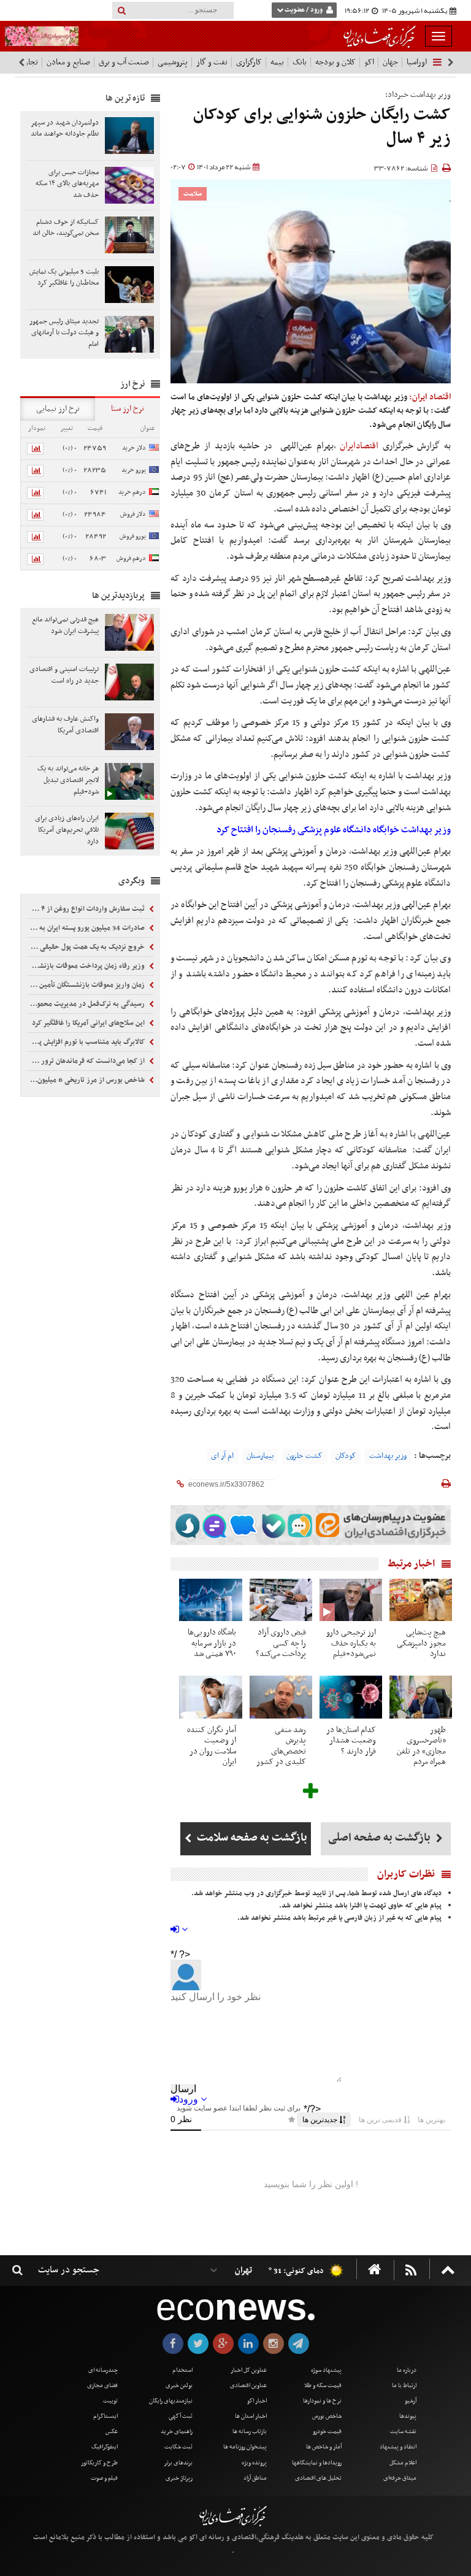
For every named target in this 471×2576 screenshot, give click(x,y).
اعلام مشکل (403, 2463)
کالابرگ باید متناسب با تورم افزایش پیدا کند (87, 1042)
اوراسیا (417, 62)
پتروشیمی (173, 62)
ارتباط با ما (404, 2386)
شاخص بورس (327, 2416)
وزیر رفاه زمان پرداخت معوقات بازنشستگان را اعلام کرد (87, 966)
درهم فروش (131, 558)
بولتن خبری (179, 2386)
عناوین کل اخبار (249, 2370)
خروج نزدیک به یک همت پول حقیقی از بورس (87, 947)
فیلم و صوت (104, 2478)
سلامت (193, 194)
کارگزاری (249, 62)
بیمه (277, 62)
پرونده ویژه (254, 2463)
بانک (300, 62)
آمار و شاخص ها (324, 2447)
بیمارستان (260, 1456)
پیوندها (408, 2416)
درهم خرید (132, 492)
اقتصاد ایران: (430, 397)
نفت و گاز (212, 62)
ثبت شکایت (178, 2447)
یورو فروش (133, 536)
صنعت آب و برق (124, 62)
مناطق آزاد (255, 2478)
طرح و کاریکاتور (99, 2463)
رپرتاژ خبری (179, 2478)
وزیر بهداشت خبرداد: (418, 95)
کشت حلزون (304, 1456)
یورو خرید (134, 470)
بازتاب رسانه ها (250, 2432)
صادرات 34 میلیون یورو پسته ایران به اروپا (87, 928)
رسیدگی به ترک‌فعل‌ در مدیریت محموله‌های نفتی (87, 1004)
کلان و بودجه (335, 62)
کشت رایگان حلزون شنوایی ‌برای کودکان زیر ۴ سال (322, 127)
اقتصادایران (361, 446)
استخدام (182, 2370)
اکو (369, 62)
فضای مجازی (102, 2386)
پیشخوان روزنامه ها (245, 2447)
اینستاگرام (105, 2416)
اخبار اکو (257, 2401)
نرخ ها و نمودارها (322, 2401)
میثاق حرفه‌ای (400, 2478)
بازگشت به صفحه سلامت (251, 1838)
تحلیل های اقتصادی (318, 2478)
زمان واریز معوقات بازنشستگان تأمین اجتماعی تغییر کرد (87, 985)
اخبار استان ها (251, 2416)
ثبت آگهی (181, 2416)
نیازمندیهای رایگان (171, 2401)
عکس (112, 2432)
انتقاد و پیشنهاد (398, 2447)
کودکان (346, 1456)
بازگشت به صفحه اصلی (381, 1838)
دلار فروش (133, 514)
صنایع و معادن (68, 62)
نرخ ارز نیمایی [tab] (58, 409)
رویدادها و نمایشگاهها (317, 2463)
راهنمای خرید (177, 2432)
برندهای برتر (178, 2463)
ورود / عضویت (304, 10)
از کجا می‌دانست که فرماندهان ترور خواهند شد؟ (87, 1061)
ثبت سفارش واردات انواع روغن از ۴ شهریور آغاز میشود (87, 909)
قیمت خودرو (327, 2432)
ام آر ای (222, 1456)
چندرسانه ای (103, 2370)
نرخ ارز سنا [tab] (128, 409)
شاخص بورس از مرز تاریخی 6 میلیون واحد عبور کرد (87, 1080)
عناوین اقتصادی (248, 2386)
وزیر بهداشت (388, 1456)
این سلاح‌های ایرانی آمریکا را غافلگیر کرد (89, 1023)
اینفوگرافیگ (105, 2447)
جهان (390, 62)
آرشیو (411, 2401)
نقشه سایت (403, 2432)
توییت (110, 2401)
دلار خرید (134, 448)
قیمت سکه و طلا (323, 2386)
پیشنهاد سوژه (326, 2370)
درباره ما (407, 2370)
